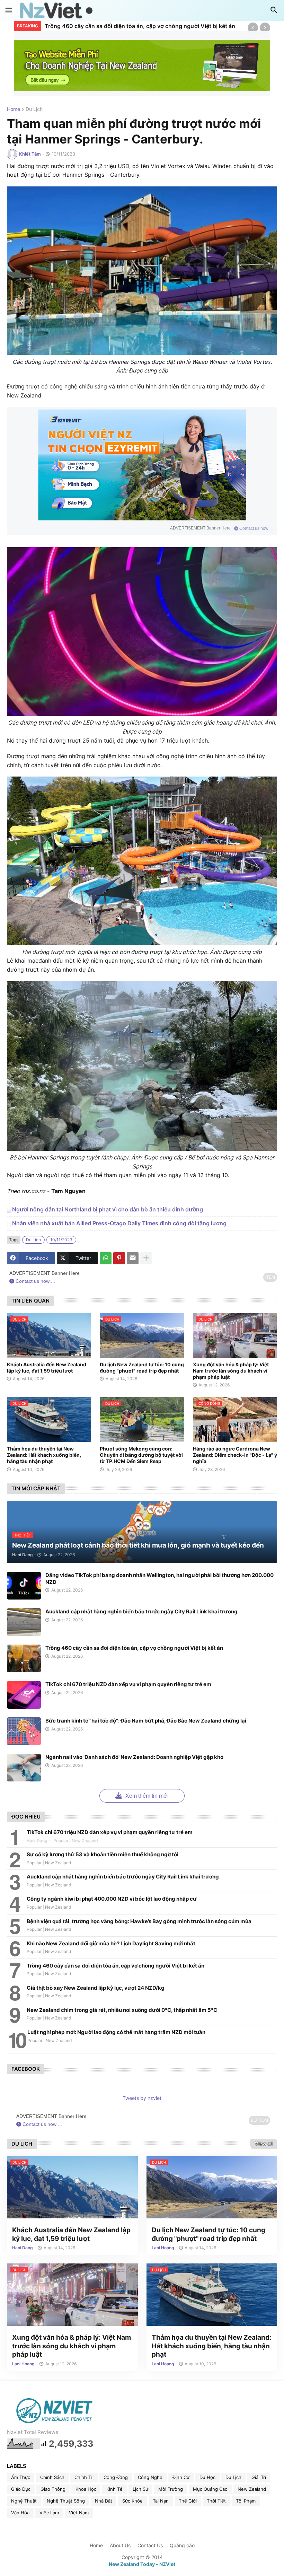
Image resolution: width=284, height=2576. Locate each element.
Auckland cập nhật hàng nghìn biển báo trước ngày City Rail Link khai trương (141, 1611)
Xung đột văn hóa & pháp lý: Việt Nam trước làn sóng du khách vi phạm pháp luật (231, 1371)
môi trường (171, 2489)
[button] (9, 10)
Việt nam (79, 2513)
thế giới (188, 2501)
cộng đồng (116, 2477)
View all (264, 2144)
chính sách (52, 2477)
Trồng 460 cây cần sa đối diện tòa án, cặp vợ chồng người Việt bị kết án (140, 26)
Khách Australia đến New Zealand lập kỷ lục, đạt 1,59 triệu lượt (47, 1368)
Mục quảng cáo (210, 2489)
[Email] (133, 1258)
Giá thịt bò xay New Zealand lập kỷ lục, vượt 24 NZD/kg (96, 1988)
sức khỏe (132, 2501)
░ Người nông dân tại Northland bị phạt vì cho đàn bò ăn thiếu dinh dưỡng (105, 1209)
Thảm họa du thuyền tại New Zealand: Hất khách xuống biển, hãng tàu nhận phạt (44, 1455)
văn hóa (20, 2513)
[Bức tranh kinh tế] (24, 1731)
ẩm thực (21, 2477)
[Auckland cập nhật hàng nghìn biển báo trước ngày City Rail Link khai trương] (24, 1622)
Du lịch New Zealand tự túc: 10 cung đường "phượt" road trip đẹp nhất (142, 1368)
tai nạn (161, 2501)
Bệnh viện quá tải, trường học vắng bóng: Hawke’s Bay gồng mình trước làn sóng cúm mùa (139, 1921)
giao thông (53, 2489)
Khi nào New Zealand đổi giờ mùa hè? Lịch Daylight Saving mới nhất (111, 1943)
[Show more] (146, 1258)
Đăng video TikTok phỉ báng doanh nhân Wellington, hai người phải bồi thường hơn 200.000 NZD (159, 1579)
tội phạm (246, 2501)
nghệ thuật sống (66, 2501)
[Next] (265, 28)
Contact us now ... (255, 528)
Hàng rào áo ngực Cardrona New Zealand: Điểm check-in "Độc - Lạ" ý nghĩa (235, 1455)
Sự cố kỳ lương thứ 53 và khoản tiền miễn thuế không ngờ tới (103, 1854)
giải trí (259, 2477)
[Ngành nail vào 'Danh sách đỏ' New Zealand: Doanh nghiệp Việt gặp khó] (24, 1768)
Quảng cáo (182, 2545)
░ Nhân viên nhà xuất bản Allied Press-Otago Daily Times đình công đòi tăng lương (117, 1223)
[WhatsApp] (106, 1258)
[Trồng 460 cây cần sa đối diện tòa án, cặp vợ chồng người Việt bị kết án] (24, 1658)
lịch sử (140, 2489)
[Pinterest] (119, 1258)
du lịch (34, 109)
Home (14, 109)
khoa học (86, 2489)
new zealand (252, 2489)
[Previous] (253, 28)
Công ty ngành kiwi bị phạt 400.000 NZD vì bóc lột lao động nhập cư (112, 1899)
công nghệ (150, 2477)
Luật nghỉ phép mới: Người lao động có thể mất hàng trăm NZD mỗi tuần (116, 2032)
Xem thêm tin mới (146, 1796)
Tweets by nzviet (142, 2098)
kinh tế (114, 2489)
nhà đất (104, 2501)
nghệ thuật (24, 2501)
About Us (120, 2545)
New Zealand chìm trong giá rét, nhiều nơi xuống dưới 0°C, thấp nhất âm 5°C (122, 2010)
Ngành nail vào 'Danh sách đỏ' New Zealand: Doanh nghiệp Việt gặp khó (134, 1757)
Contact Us (150, 2545)
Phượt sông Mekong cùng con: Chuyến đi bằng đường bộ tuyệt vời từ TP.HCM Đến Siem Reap (141, 1455)
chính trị (84, 2477)
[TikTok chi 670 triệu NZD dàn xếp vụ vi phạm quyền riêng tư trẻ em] (24, 1695)
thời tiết (216, 2501)
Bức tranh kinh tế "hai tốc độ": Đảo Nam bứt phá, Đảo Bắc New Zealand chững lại (146, 1721)
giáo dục (21, 2489)
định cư (181, 2477)
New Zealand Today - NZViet (142, 2564)
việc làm (49, 2513)
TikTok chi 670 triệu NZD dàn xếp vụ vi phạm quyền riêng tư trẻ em (128, 1684)
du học (207, 2477)
